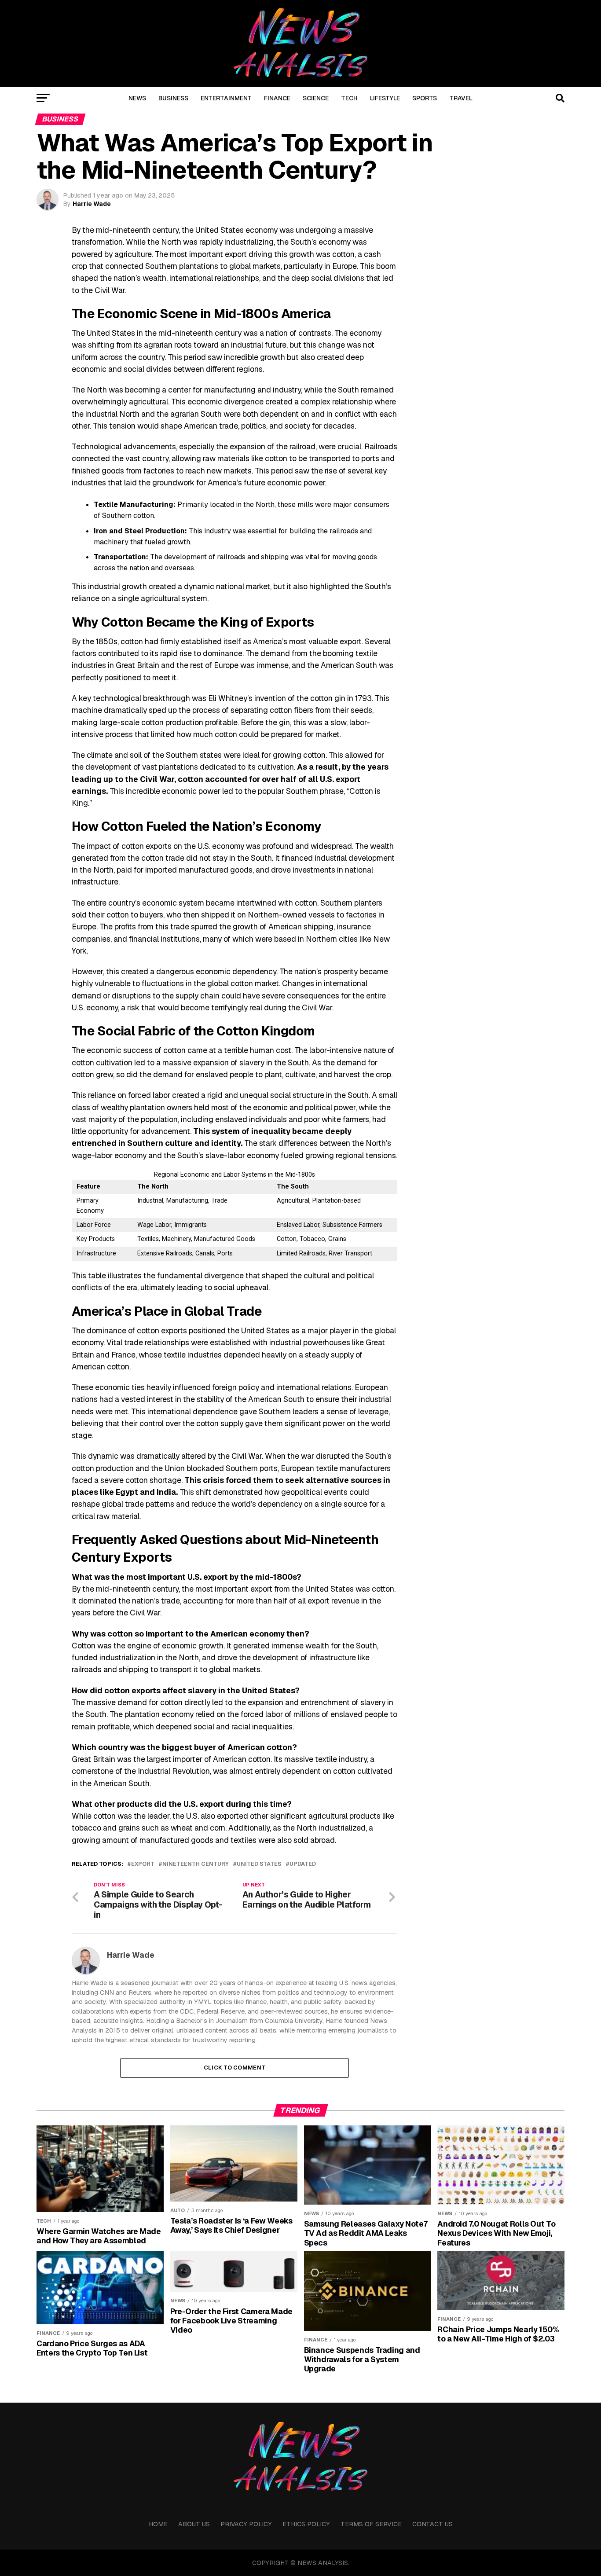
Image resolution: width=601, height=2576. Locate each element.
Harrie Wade (92, 204)
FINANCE (277, 98)
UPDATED (303, 1864)
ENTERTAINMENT (226, 98)
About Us (194, 2524)
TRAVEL (461, 98)
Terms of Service (371, 2524)
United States (259, 1864)
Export (143, 1864)
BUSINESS (173, 98)
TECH (349, 98)
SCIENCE (316, 98)
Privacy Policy (246, 2524)
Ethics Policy (306, 2524)
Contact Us (432, 2524)
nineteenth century (196, 1864)
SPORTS (425, 98)
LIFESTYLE (385, 98)
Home (158, 2524)
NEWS (137, 98)
